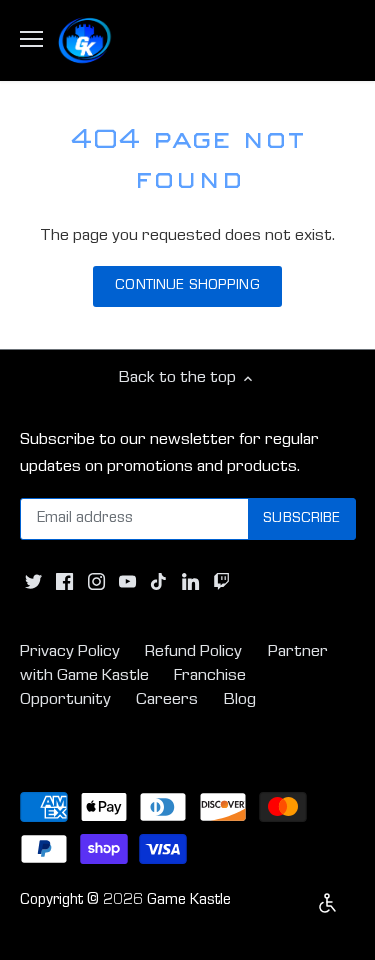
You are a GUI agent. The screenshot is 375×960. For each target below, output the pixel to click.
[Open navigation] (31, 39)
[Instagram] (96, 582)
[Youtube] (127, 582)
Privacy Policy (70, 652)
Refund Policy (193, 652)
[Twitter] (33, 582)
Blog (240, 700)
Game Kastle (189, 901)
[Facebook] (64, 582)
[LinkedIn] (190, 582)
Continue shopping (187, 286)
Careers (167, 700)
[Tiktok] (158, 582)
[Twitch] (221, 582)
